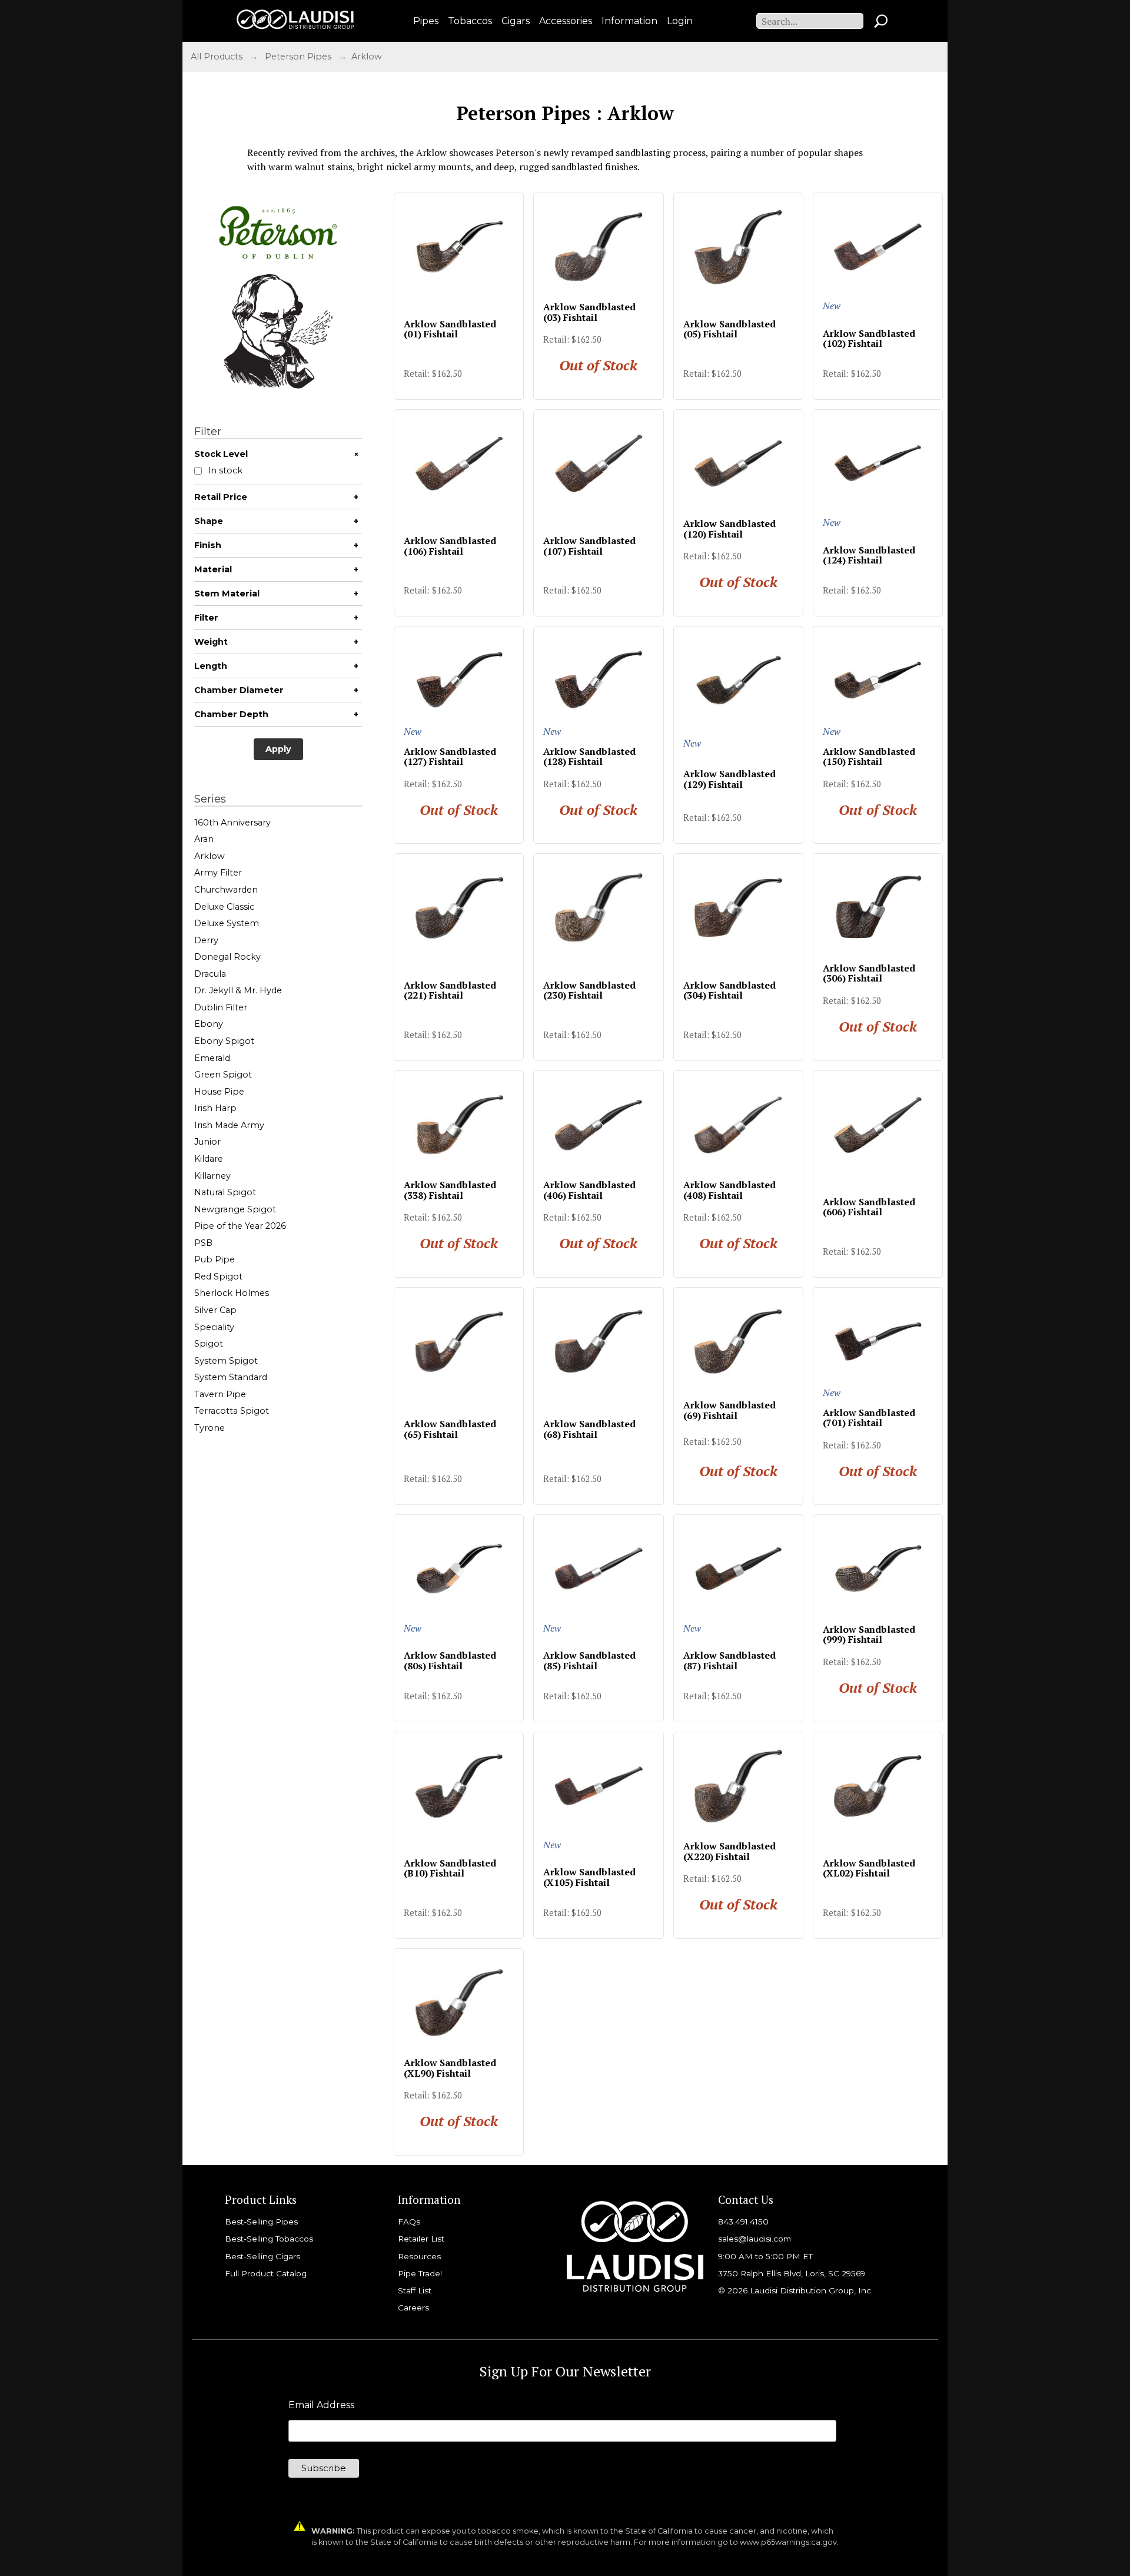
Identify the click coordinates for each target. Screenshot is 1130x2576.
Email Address (321, 2405)
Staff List (415, 2290)
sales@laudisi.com (755, 2239)
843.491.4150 (743, 2222)
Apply (278, 749)
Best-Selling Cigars (262, 2256)
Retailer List (421, 2239)
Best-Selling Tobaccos (269, 2239)
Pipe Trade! (420, 2273)
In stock (225, 471)
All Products (217, 57)
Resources (419, 2256)
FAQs (409, 2222)
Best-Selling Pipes (261, 2222)
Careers (413, 2308)
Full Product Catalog (266, 2273)
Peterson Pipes (298, 57)
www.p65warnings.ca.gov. (789, 2542)
